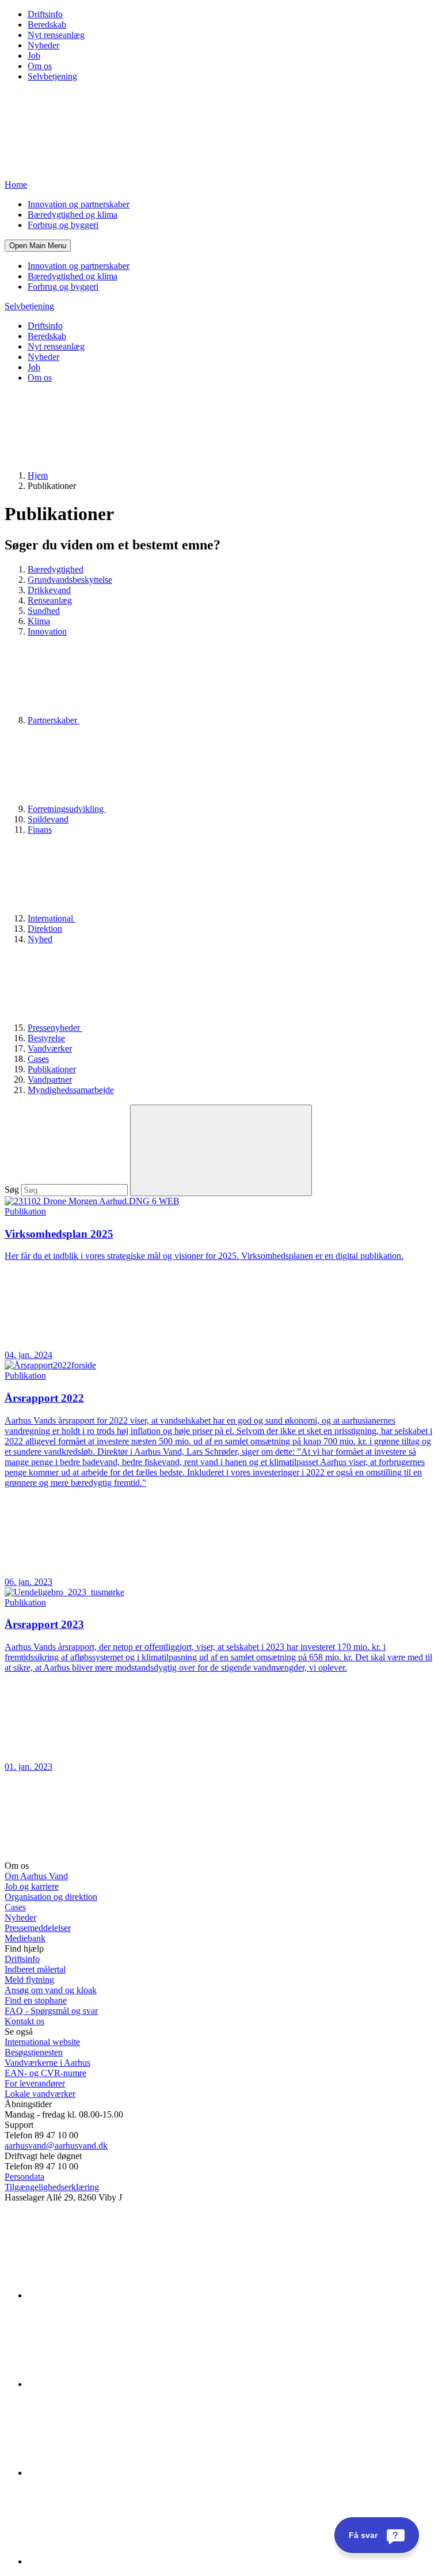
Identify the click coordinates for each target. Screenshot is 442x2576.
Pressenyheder (55, 1028)
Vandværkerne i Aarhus (47, 2063)
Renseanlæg (50, 600)
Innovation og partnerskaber (79, 204)
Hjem (38, 475)
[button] (38, 246)
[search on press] (221, 1150)
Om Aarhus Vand (36, 1876)
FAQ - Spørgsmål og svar (51, 2011)
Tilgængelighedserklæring (52, 2187)
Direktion (45, 929)
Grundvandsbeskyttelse (70, 580)
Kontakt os (24, 2021)
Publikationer (52, 1069)
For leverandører (35, 2083)
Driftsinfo (45, 14)
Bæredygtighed (56, 569)
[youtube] (114, 2561)
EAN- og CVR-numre (45, 2073)
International (52, 918)
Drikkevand (49, 590)
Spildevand (48, 819)
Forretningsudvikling (67, 809)
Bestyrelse (46, 1038)
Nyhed (40, 939)
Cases (38, 1059)
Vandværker (50, 1048)
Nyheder (43, 45)
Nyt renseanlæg (56, 35)
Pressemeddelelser (38, 1928)
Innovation (47, 631)
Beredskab (47, 24)
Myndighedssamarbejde (71, 1090)
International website (42, 2042)
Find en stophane (36, 2000)
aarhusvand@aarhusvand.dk (56, 2146)
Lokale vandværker (40, 2094)
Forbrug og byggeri (63, 225)
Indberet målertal (35, 1969)
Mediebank (25, 1938)
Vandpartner (50, 1080)
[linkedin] (114, 2295)
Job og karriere (32, 1886)
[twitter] (114, 2473)
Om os (40, 66)
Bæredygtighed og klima (73, 215)
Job (34, 56)
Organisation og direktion (51, 1897)
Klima (39, 621)
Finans (40, 830)
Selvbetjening (52, 76)
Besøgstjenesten (34, 2052)
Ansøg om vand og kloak (51, 1990)
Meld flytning (29, 1980)
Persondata (24, 2177)
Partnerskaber (54, 720)
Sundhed (44, 611)
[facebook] (114, 2384)
